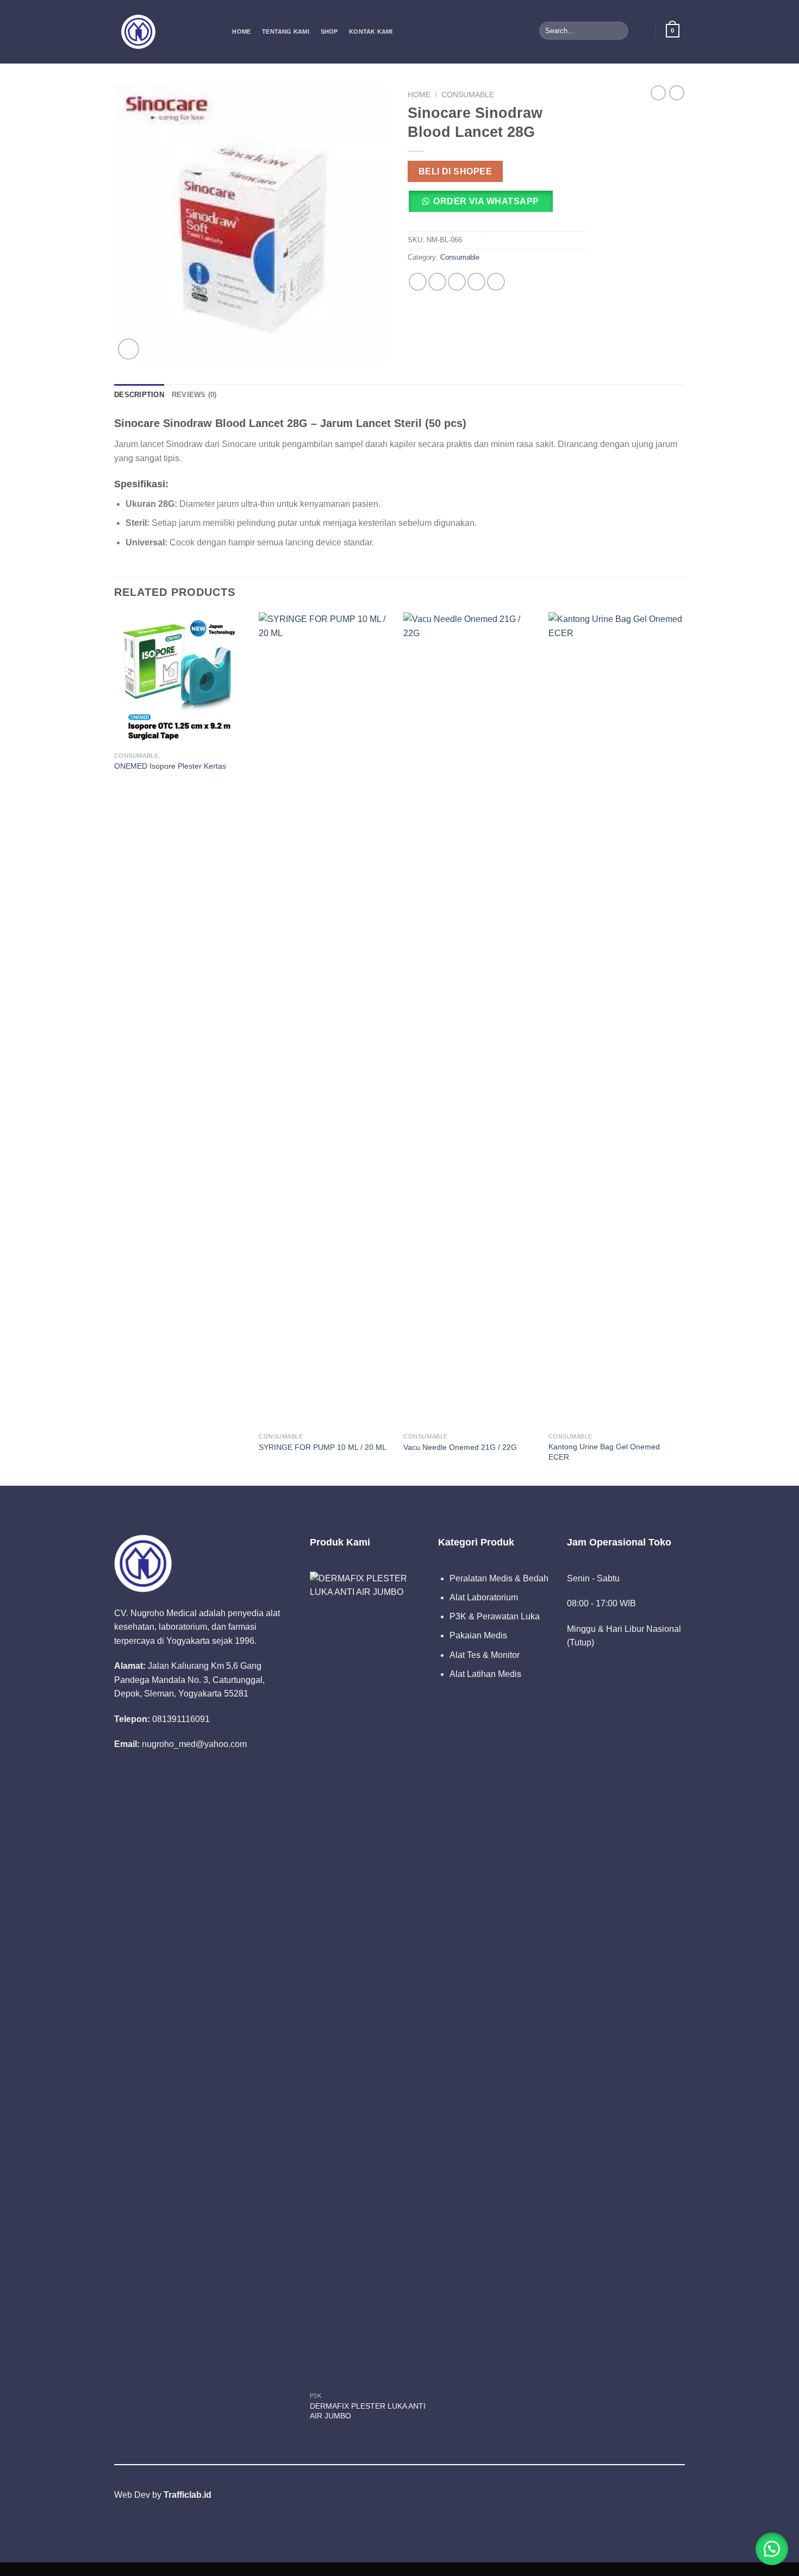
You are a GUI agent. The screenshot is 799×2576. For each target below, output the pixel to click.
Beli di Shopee (455, 171)
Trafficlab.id (188, 2495)
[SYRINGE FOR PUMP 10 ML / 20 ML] (326, 1020)
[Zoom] (129, 349)
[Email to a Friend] (457, 282)
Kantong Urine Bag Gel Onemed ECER (604, 1452)
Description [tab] (139, 395)
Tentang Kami (286, 32)
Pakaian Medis (478, 1635)
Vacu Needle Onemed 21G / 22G (460, 1447)
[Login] (641, 30)
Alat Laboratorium (484, 1597)
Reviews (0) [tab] (194, 395)
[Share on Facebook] (418, 282)
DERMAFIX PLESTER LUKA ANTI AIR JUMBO (368, 2411)
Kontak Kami (371, 32)
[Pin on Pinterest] (476, 282)
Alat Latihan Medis (485, 1674)
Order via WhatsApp (486, 201)
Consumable (468, 95)
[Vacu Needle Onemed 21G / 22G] (470, 1020)
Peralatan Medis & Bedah (499, 1578)
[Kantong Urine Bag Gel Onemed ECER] (616, 1020)
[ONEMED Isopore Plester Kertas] (181, 679)
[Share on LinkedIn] (496, 282)
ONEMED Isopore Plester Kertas (170, 766)
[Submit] (618, 31)
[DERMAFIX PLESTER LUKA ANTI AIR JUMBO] (369, 1979)
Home (241, 32)
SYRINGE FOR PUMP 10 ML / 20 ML (323, 1447)
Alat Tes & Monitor (485, 1655)
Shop (329, 32)
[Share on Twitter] (437, 282)
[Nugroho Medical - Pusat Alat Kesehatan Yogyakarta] (162, 32)
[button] (484, 205)
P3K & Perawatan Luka (495, 1616)
